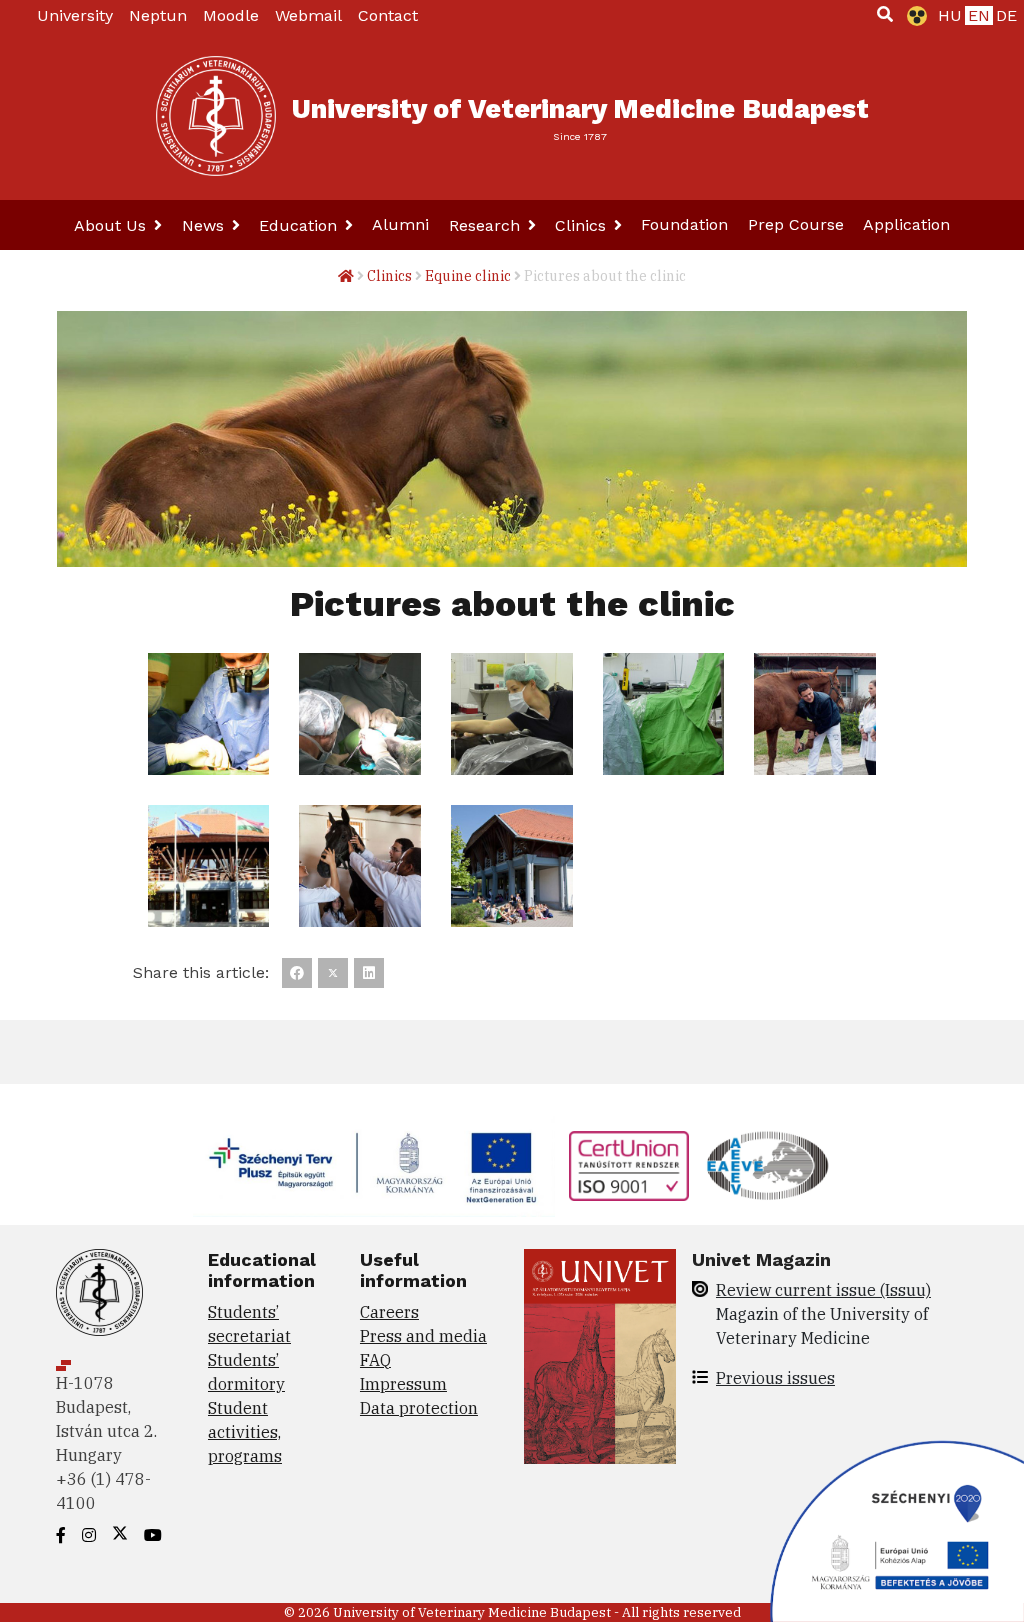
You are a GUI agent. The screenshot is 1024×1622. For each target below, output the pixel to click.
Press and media (423, 1336)
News (205, 225)
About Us (112, 225)
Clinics (583, 225)
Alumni (400, 224)
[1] (885, 14)
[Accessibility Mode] (913, 16)
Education (300, 225)
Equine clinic (468, 276)
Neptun (158, 15)
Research (487, 225)
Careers (389, 1312)
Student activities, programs (245, 1432)
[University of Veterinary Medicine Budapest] (216, 116)
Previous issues (775, 1378)
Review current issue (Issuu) (823, 1290)
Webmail (308, 15)
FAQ (375, 1360)
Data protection (419, 1408)
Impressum (403, 1384)
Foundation (684, 224)
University (75, 15)
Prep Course (796, 224)
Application (906, 224)
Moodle (231, 15)
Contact (388, 15)
